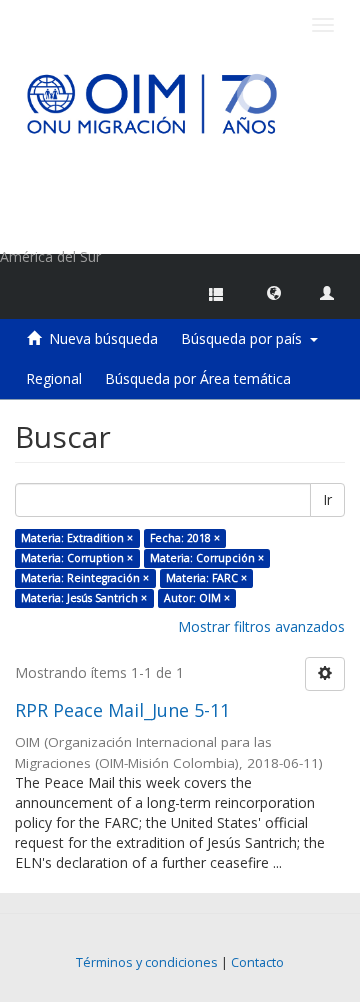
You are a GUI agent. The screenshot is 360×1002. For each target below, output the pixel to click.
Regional (54, 378)
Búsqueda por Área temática (198, 378)
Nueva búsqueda (103, 338)
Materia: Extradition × (77, 538)
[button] (274, 292)
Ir (327, 499)
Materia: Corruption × (77, 558)
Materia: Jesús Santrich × (84, 598)
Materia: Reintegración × (85, 578)
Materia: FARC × (206, 578)
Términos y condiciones (147, 962)
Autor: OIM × (197, 598)
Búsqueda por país (245, 338)
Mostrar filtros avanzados (261, 626)
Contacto (257, 962)
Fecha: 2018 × (185, 538)
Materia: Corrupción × (207, 558)
